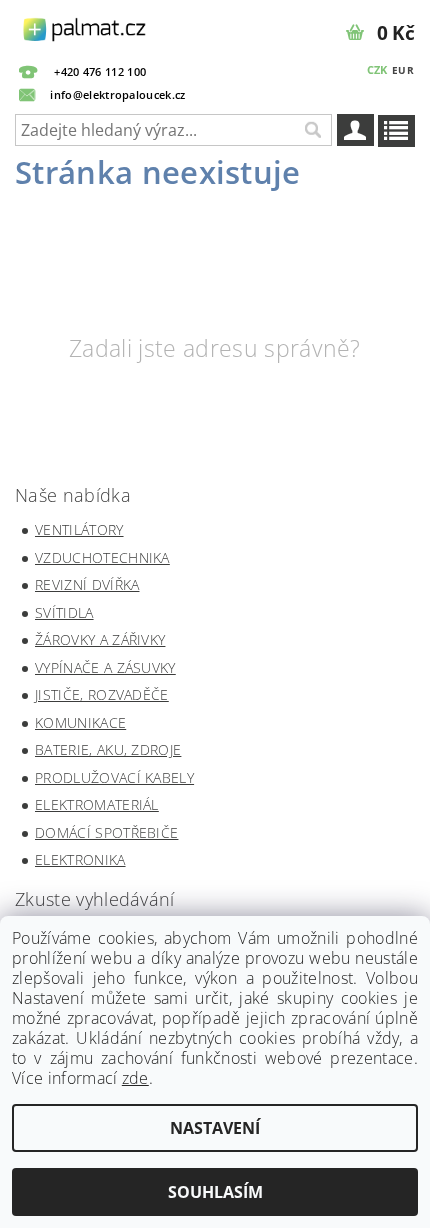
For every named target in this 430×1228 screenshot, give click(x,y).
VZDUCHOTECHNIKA (102, 557)
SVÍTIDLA (64, 612)
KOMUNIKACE (80, 722)
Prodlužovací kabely (114, 777)
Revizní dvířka (87, 584)
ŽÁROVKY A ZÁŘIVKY (100, 639)
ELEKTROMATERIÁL (97, 804)
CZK (377, 69)
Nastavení (215, 1128)
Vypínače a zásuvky (105, 667)
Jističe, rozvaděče (102, 694)
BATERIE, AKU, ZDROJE (108, 749)
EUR (403, 70)
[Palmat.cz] (85, 26)
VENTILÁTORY (79, 529)
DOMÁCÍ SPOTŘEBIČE (106, 832)
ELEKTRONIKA (80, 859)
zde (135, 1078)
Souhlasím (215, 1192)
